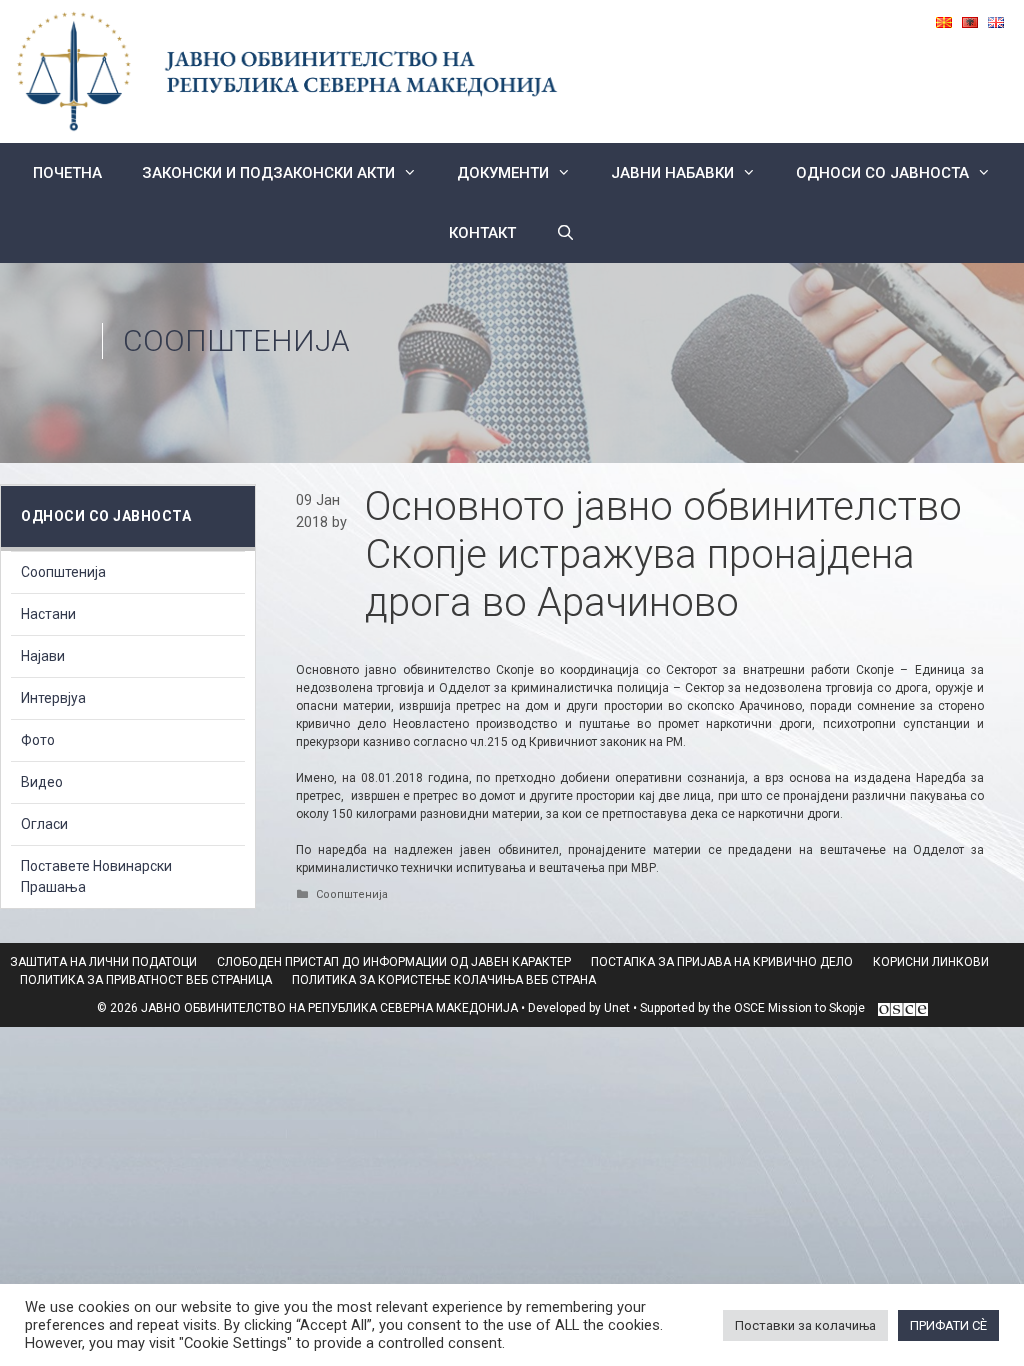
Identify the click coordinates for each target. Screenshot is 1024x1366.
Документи (503, 173)
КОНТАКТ (482, 233)
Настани (48, 614)
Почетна (67, 173)
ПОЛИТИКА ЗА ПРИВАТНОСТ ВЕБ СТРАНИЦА (146, 980)
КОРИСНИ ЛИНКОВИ (931, 962)
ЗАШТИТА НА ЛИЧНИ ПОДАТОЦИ (103, 962)
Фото (38, 740)
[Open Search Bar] (565, 233)
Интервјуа (53, 698)
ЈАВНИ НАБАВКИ (672, 173)
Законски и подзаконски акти (268, 173)
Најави (43, 656)
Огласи (44, 824)
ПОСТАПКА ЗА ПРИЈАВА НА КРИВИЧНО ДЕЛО (722, 962)
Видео (42, 782)
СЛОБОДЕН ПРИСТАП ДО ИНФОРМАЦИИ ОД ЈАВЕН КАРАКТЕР (394, 962)
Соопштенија (236, 340)
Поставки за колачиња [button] (805, 1325)
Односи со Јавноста (882, 173)
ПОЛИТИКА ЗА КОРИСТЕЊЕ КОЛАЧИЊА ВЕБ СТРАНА (444, 980)
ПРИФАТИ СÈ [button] (948, 1325)
